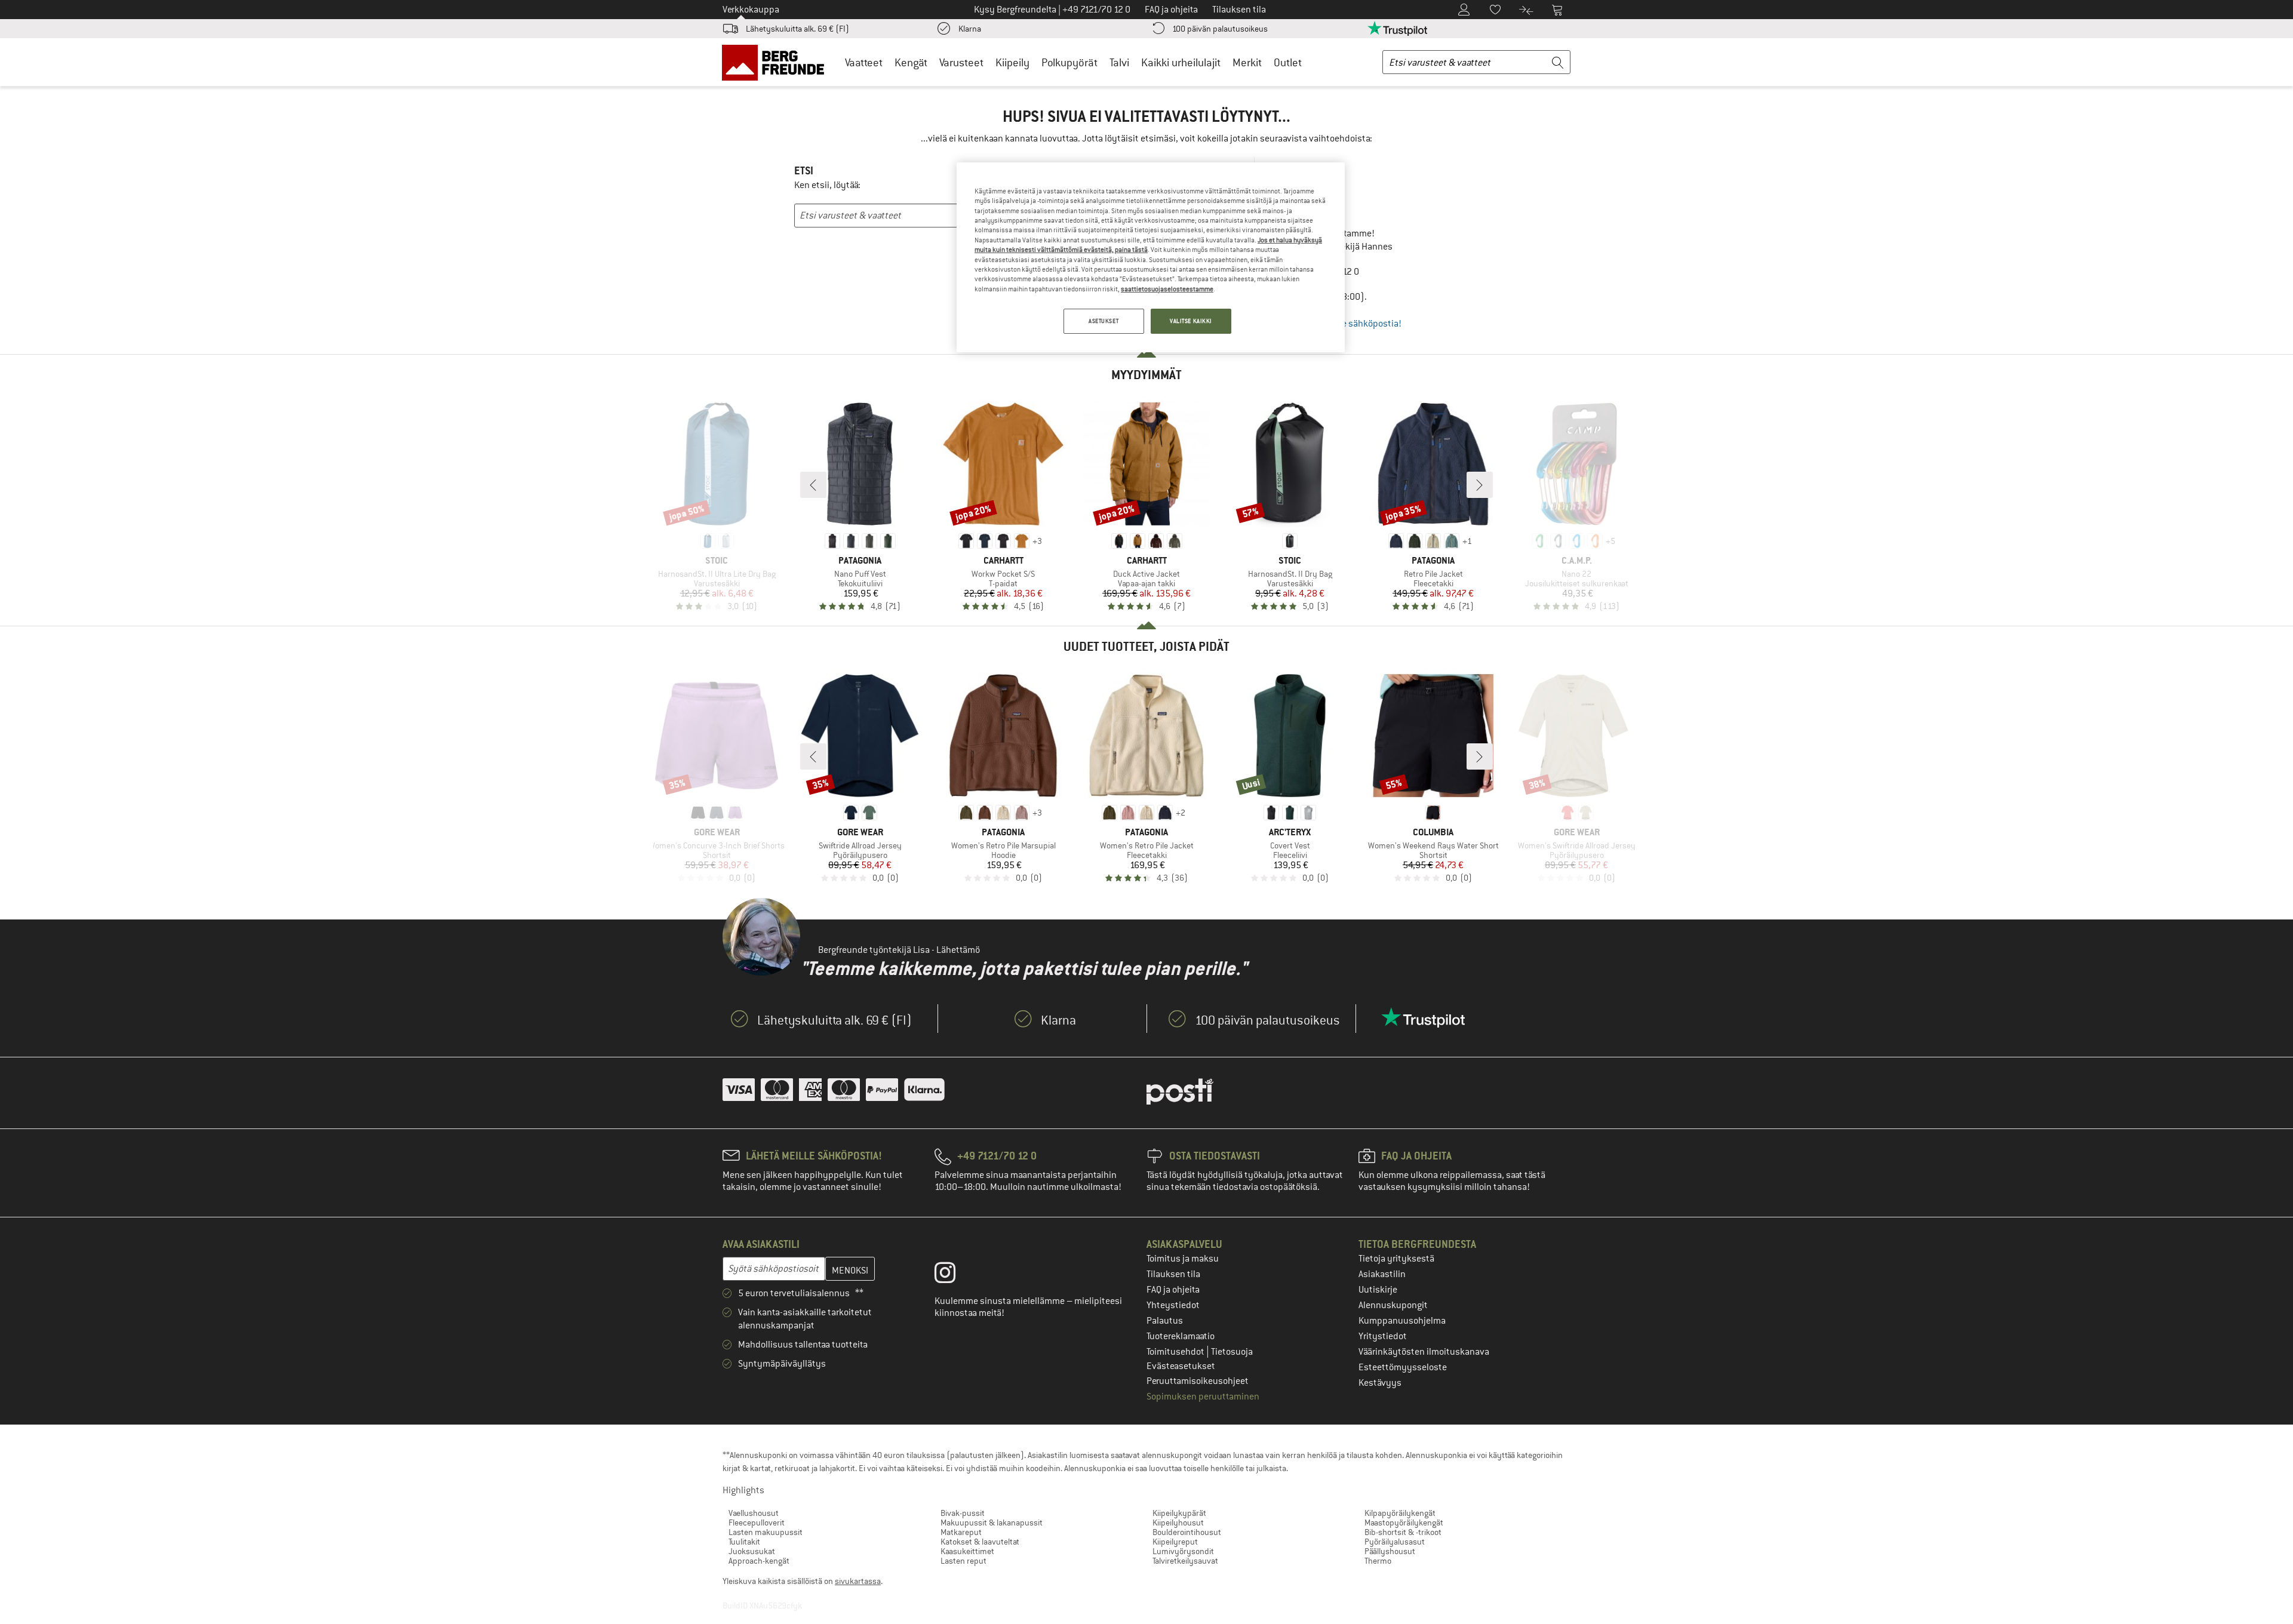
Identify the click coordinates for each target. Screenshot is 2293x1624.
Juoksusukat (752, 1551)
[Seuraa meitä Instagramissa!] (954, 1275)
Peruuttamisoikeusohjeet (1198, 1381)
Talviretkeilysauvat (1185, 1561)
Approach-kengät (759, 1561)
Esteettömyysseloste (1403, 1367)
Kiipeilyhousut (1178, 1522)
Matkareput (961, 1532)
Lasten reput (963, 1561)
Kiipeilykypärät (1179, 1513)
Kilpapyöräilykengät (1400, 1513)
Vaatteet (864, 62)
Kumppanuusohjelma (1402, 1321)
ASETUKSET (1104, 321)
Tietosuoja (1232, 1352)
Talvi (1119, 62)
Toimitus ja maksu (1183, 1259)
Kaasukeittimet (967, 1551)
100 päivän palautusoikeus (1220, 29)
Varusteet (961, 62)
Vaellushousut (754, 1513)
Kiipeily (1012, 62)
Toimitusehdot (1176, 1352)
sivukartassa (858, 1581)
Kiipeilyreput (1175, 1542)
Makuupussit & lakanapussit (992, 1522)
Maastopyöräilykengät (1404, 1522)
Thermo (1378, 1561)
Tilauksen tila (1173, 1274)
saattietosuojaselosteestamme (1167, 289)
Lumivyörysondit (1183, 1551)
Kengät (911, 62)
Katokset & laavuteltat (980, 1542)
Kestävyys (1380, 1383)
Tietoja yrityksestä (1396, 1259)
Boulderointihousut (1187, 1532)
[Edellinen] (813, 485)
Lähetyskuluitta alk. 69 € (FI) (797, 29)
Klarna (970, 29)
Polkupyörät (1069, 62)
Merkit (1247, 62)
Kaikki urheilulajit (1181, 62)
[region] (1151, 257)
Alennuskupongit (1393, 1305)
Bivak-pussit (963, 1513)
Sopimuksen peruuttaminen (1203, 1397)
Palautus (1165, 1321)
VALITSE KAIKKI (1191, 321)
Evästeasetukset (1181, 1366)
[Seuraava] (1480, 485)
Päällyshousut (1390, 1551)
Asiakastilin (1382, 1274)
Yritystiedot (1383, 1336)
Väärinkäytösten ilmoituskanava (1424, 1352)
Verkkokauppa (751, 10)
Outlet (1288, 62)
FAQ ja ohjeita (1173, 1290)
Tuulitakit (744, 1542)
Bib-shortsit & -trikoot (1403, 1532)
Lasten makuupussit (766, 1532)
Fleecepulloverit (757, 1522)
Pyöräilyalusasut (1395, 1542)
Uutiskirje (1378, 1290)
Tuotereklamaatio (1181, 1336)
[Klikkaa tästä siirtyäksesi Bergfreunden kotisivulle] (777, 62)
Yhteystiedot (1173, 1305)
